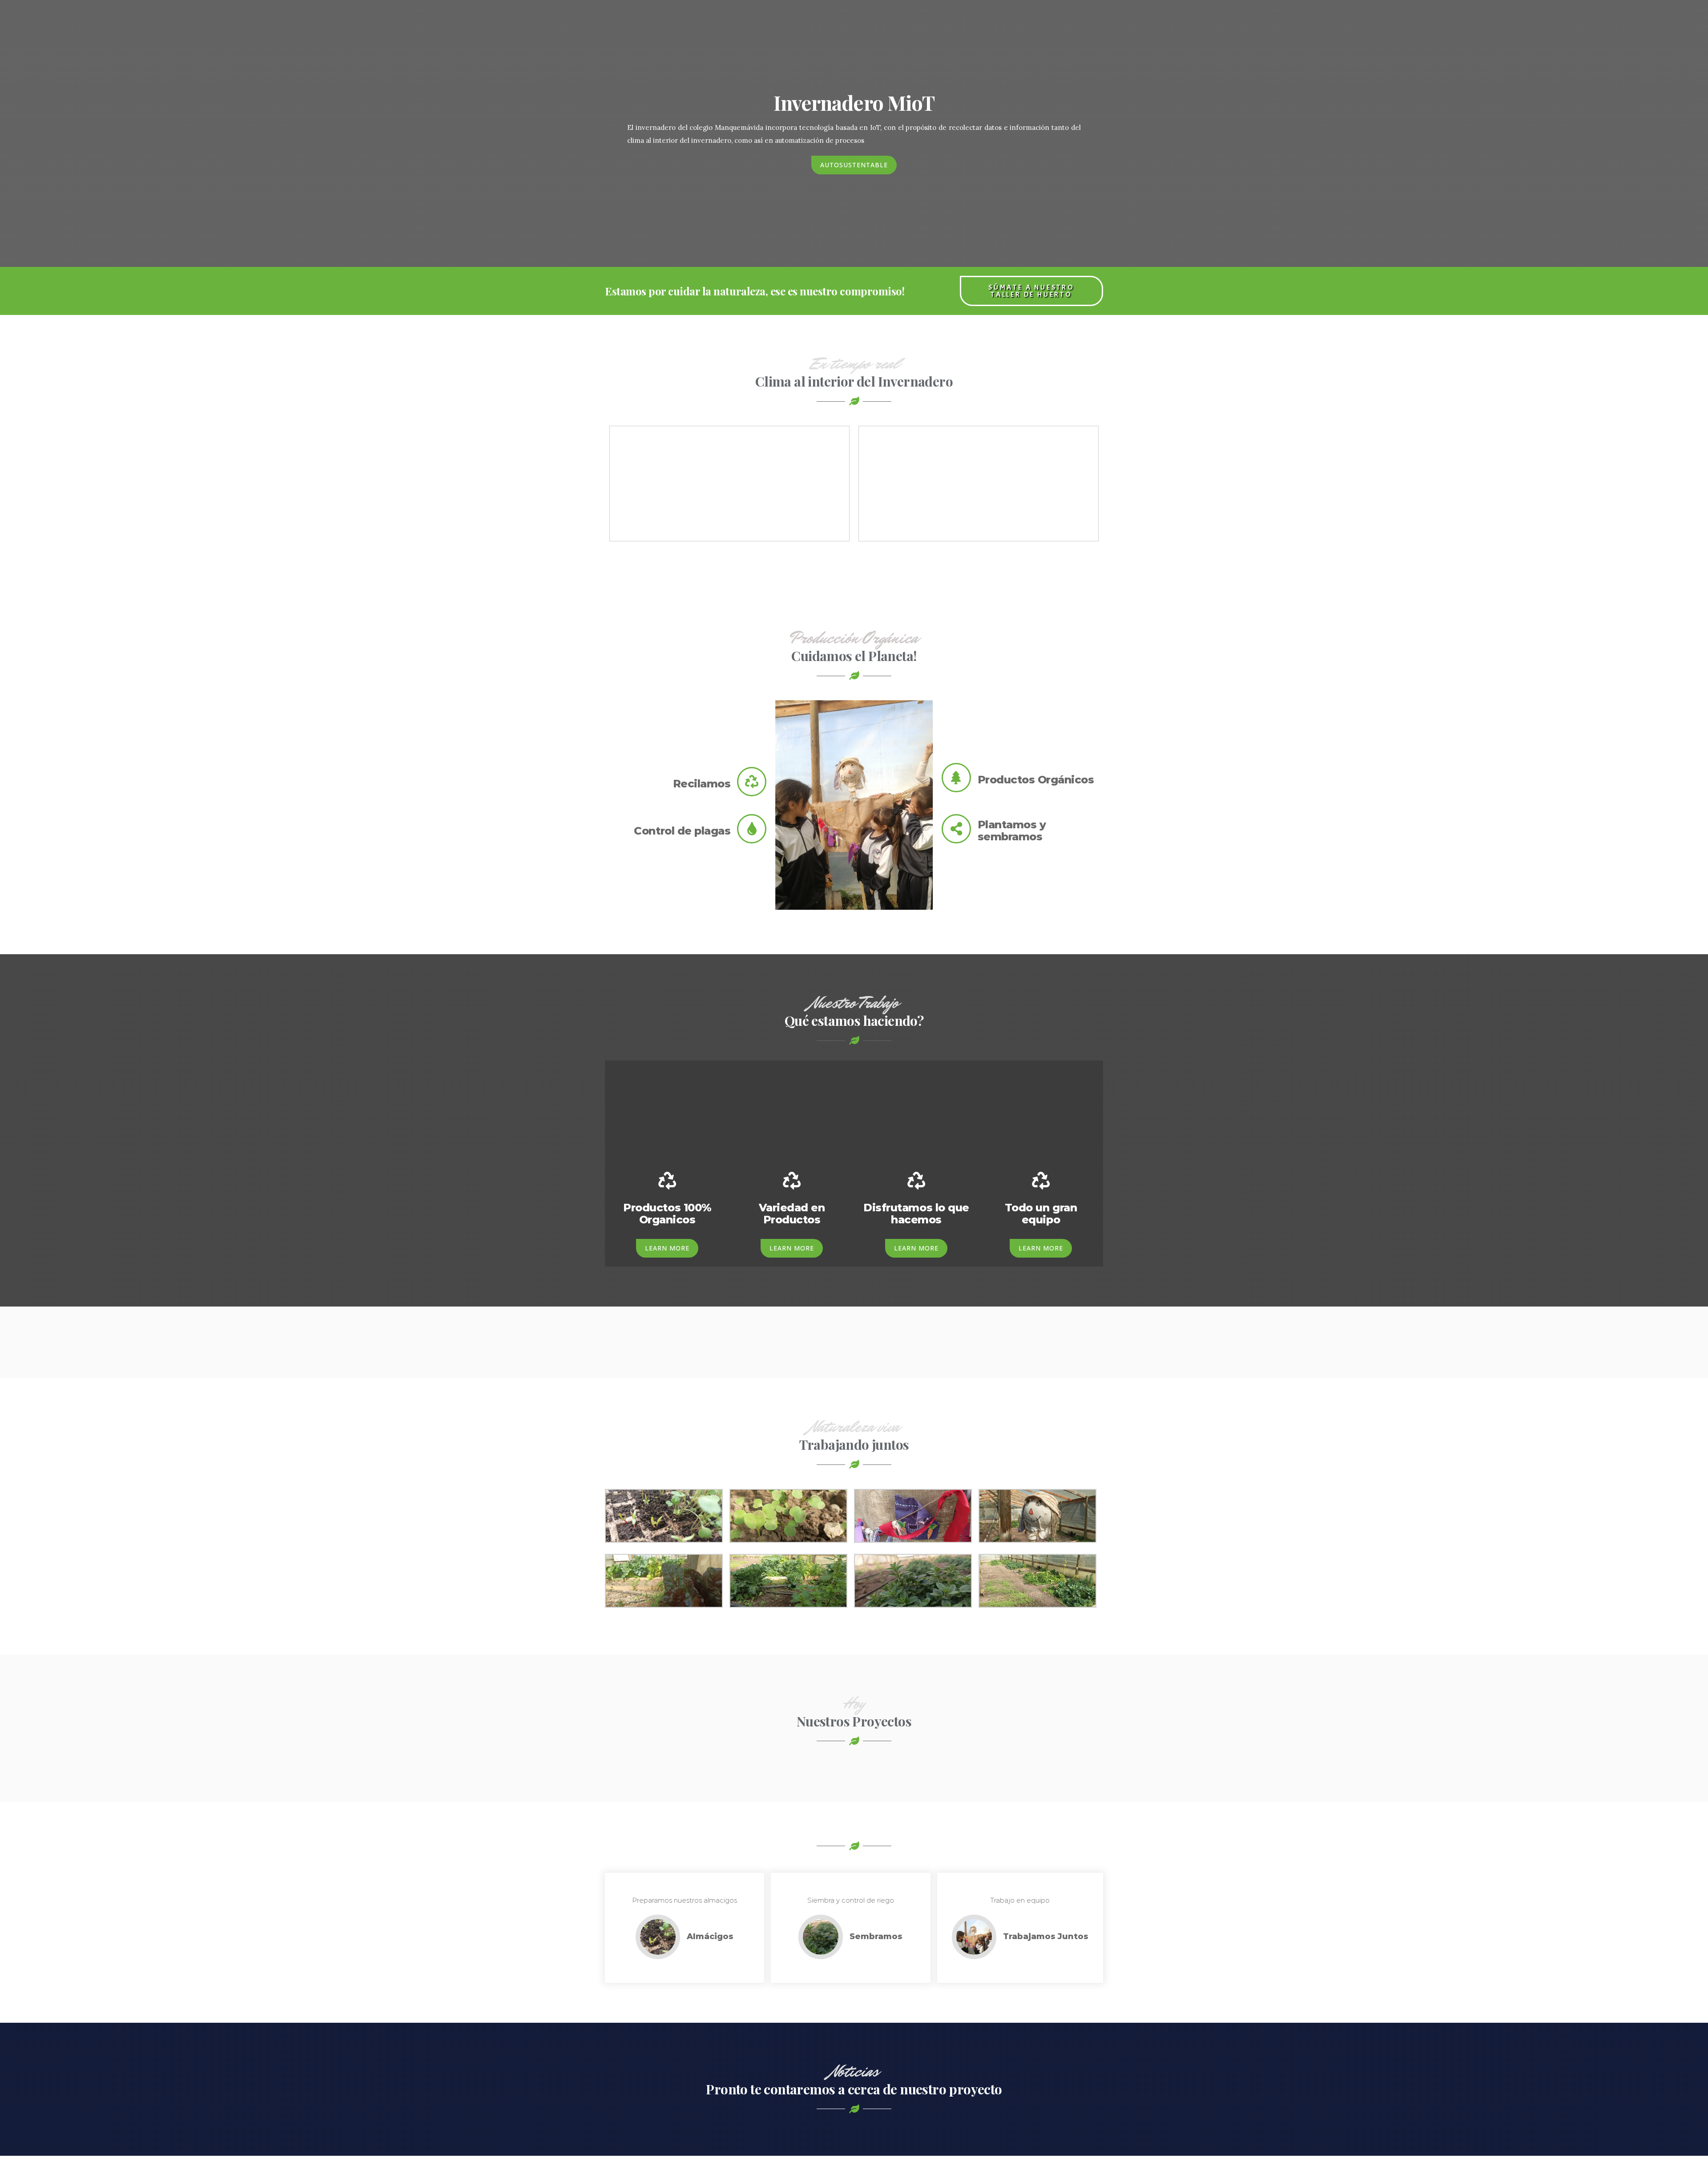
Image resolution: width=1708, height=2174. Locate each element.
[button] (854, 165)
